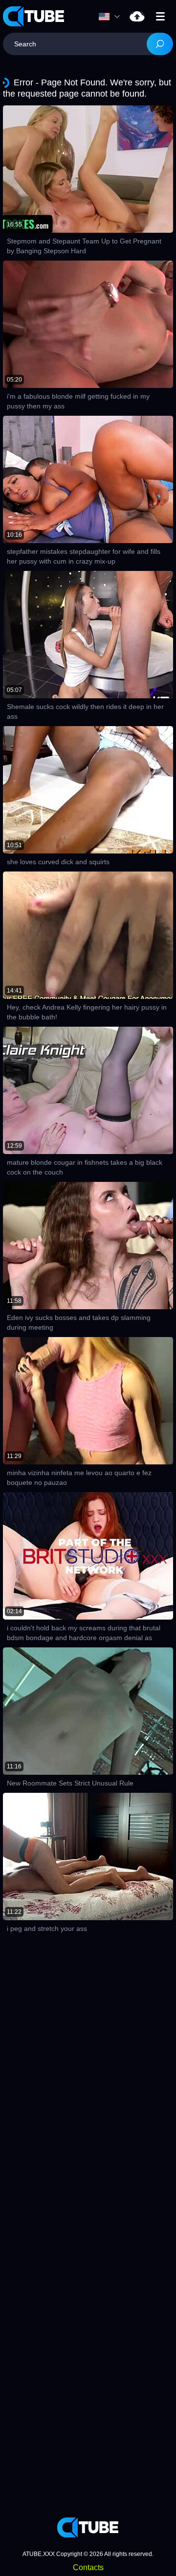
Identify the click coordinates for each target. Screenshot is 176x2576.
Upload (137, 16)
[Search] (160, 44)
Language (112, 17)
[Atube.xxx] (34, 16)
